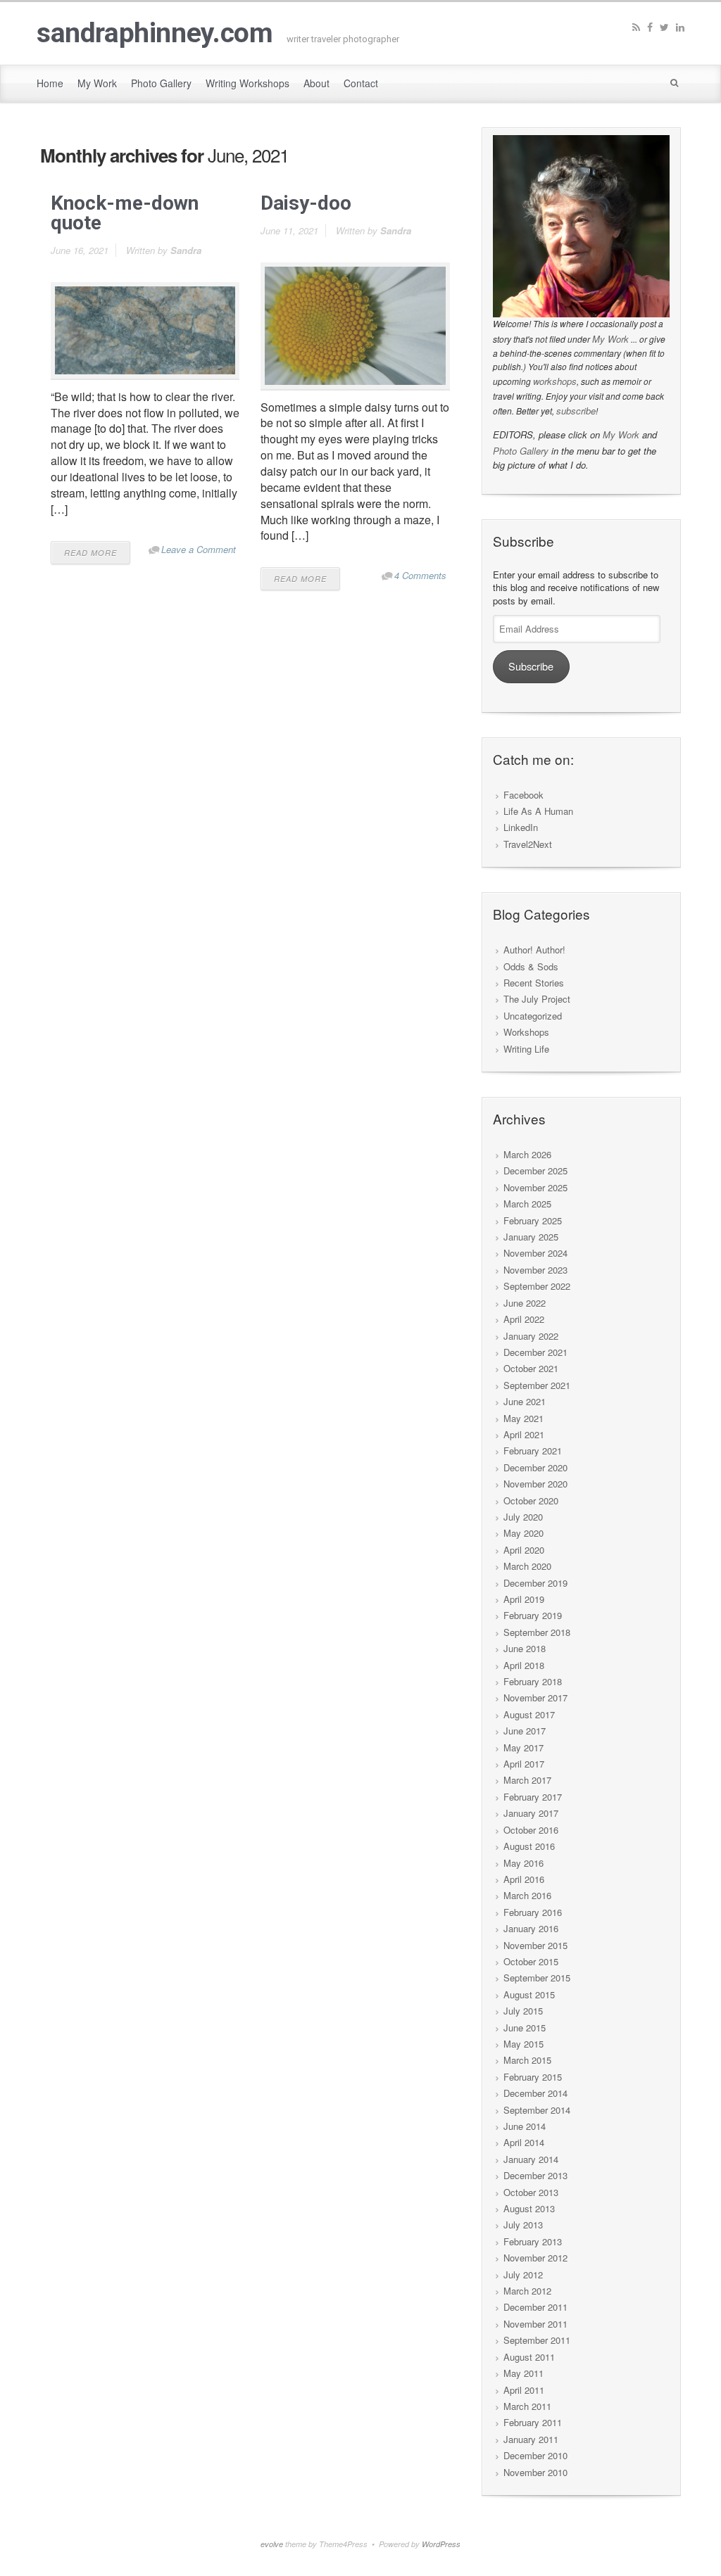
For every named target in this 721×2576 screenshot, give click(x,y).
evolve (272, 2544)
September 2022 (537, 1286)
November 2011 (535, 2324)
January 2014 (531, 2159)
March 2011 (527, 2406)
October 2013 (531, 2192)
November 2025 (535, 1187)
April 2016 (524, 1879)
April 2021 (524, 1434)
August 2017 (529, 1714)
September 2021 (537, 1385)
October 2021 (531, 1368)
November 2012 (535, 2258)
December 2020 (535, 1467)
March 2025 (527, 1204)
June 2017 (525, 1731)
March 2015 (527, 2060)
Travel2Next (528, 844)
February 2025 (533, 1220)
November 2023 (535, 1270)
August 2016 (529, 1846)
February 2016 (533, 1912)
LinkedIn (521, 827)
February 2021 (533, 1451)
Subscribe (531, 666)
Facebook (523, 795)
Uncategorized (533, 1016)
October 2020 (531, 1500)
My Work (610, 339)
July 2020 (523, 1517)
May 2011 (523, 2373)
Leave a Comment (199, 549)
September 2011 (537, 2340)
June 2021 (525, 1401)
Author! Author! (534, 950)
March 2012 (527, 2291)
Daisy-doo (306, 203)
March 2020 (527, 1566)
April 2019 (524, 1599)
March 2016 (527, 1895)
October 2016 (531, 1830)
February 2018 (533, 1681)
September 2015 (537, 1978)
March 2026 (527, 1154)
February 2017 (533, 1797)
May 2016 (523, 1863)
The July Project (537, 999)
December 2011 (535, 2307)
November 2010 (535, 2472)
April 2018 (524, 1665)
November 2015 (535, 1945)
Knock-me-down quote (125, 213)
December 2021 (535, 1352)
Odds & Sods (531, 966)
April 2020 (524, 1550)
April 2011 (524, 2390)
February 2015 (533, 2077)
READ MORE (90, 553)
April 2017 (524, 1764)
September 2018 (537, 1632)
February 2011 (533, 2422)
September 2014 (537, 2110)
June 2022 (525, 1303)
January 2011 (531, 2439)
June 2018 (525, 1648)
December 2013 (535, 2175)
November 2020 (535, 1484)
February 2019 (533, 1615)
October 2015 (531, 1961)
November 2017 (535, 1698)
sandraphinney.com (155, 33)
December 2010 (535, 2455)
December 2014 (535, 2093)
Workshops (526, 1032)
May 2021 (523, 1418)
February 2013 (533, 2241)
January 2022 (531, 1336)
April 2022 (524, 1319)
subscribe (576, 411)
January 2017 (531, 1813)
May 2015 (523, 2044)
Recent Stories (534, 983)
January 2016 (531, 1928)
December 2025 (535, 1170)
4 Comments (420, 575)
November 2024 (535, 1253)
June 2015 (525, 2028)
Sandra (186, 250)
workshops (555, 381)
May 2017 (523, 1747)
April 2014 (524, 2142)
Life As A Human (538, 811)
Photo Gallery (521, 451)
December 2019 (535, 1583)
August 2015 (529, 1994)
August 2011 (529, 2357)
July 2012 (523, 2274)
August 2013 (529, 2208)
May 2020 (523, 1533)
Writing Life (526, 1049)
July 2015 (523, 2011)
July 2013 (523, 2225)
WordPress (441, 2544)
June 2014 (525, 2126)
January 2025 (531, 1237)
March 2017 (527, 1780)
